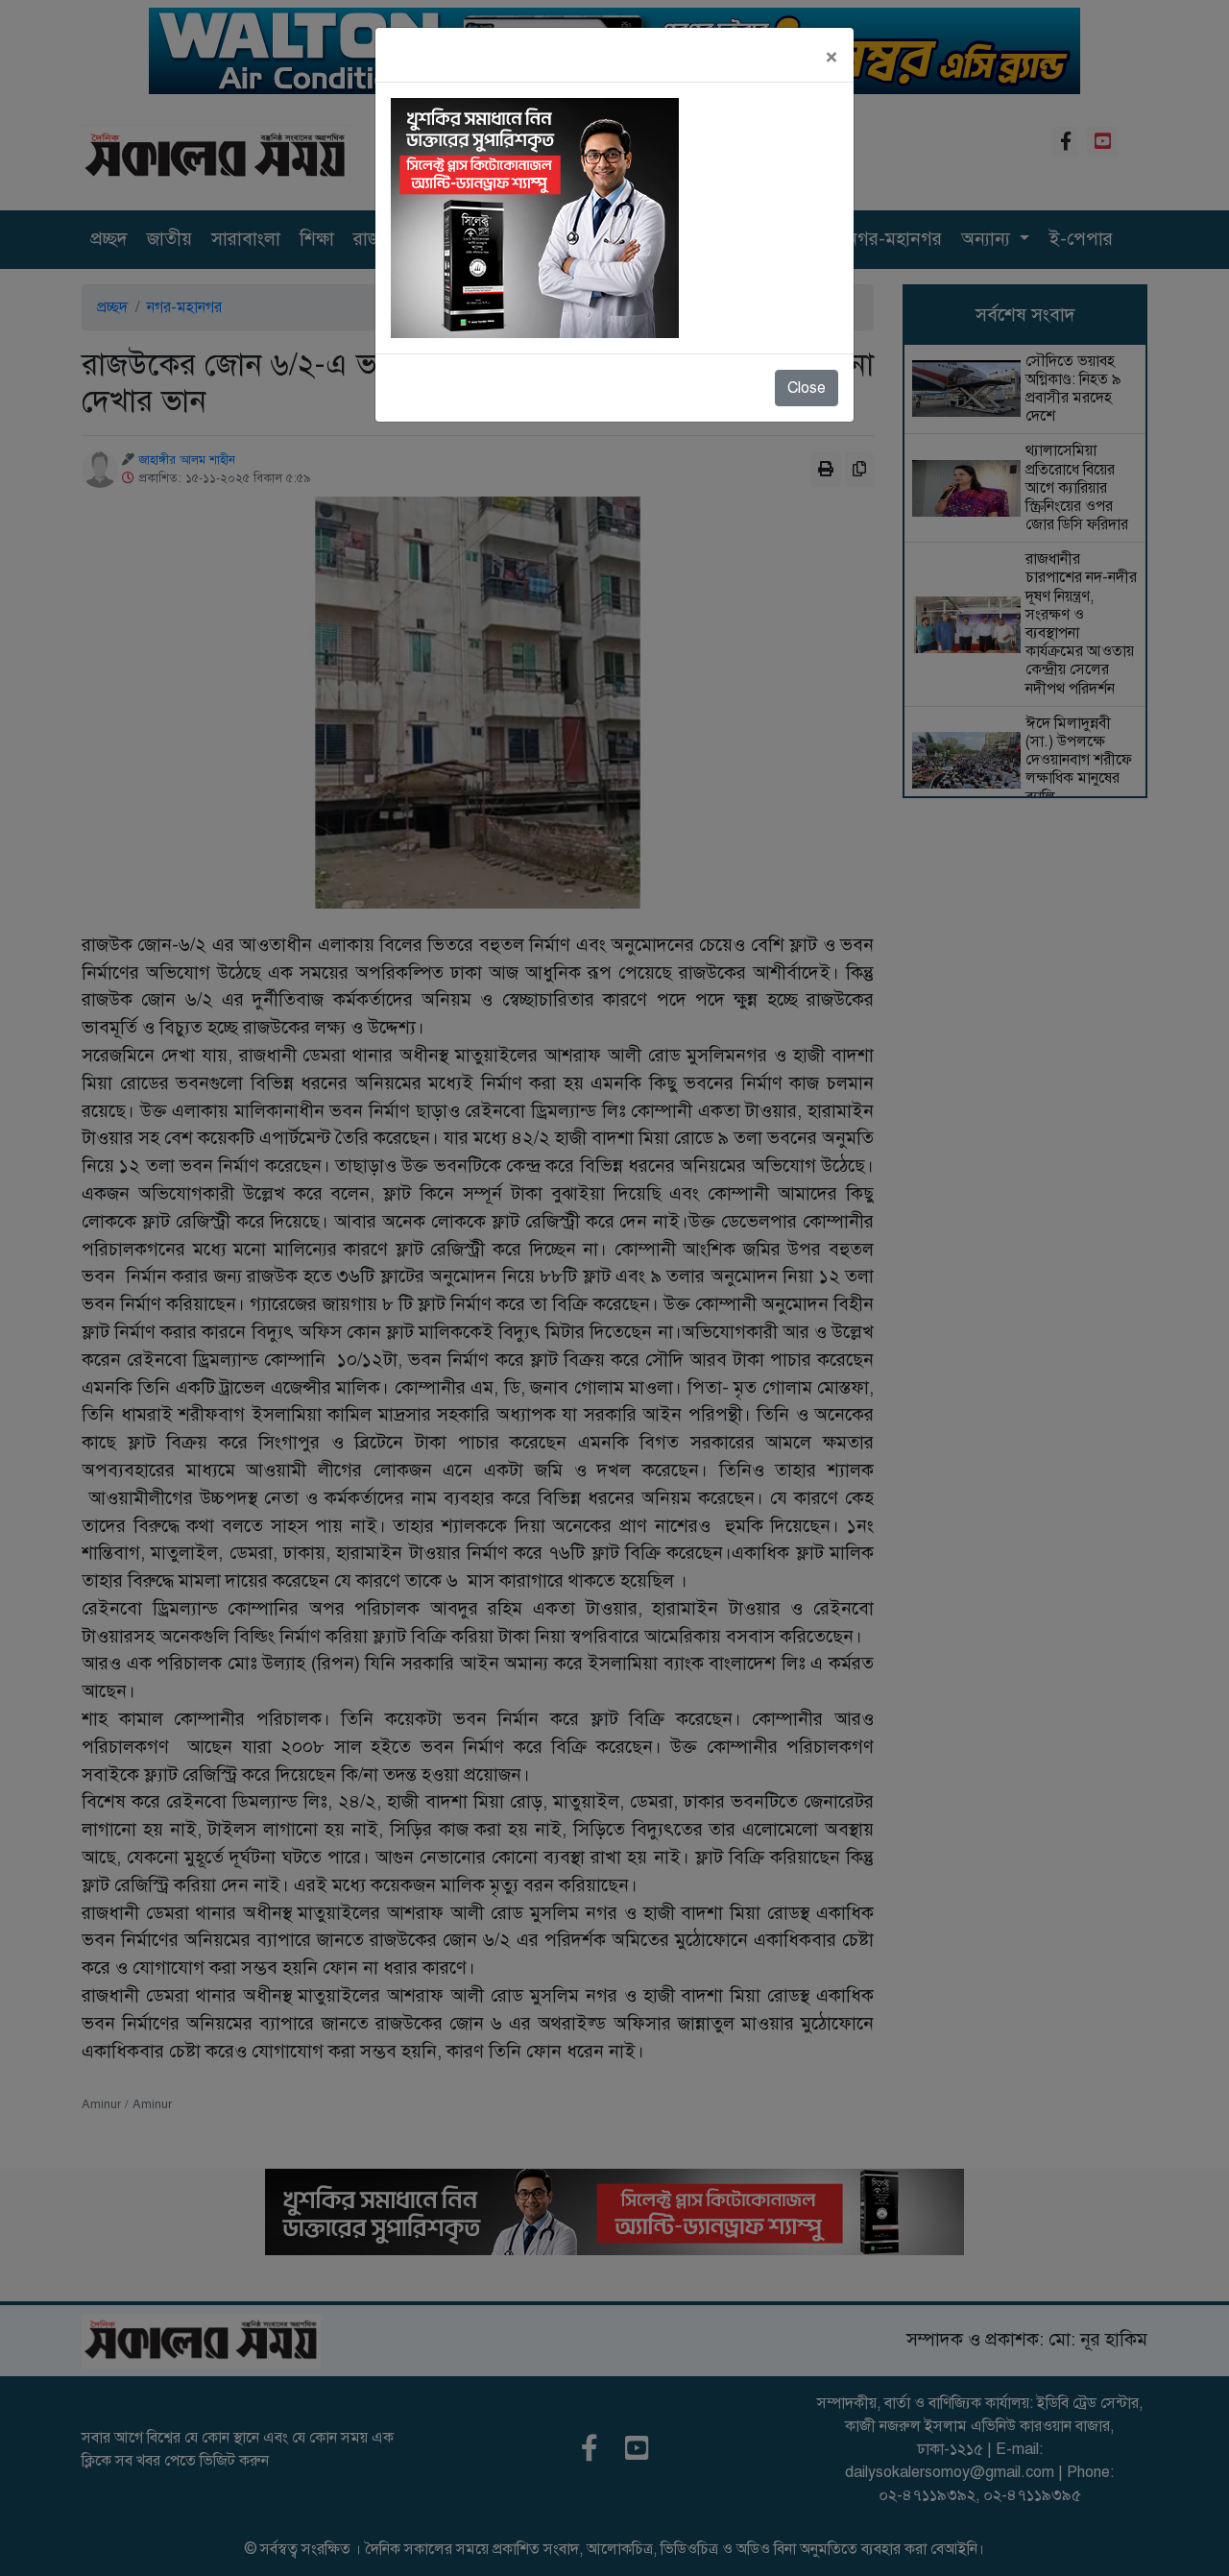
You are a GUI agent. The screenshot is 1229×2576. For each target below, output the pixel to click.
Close (807, 388)
